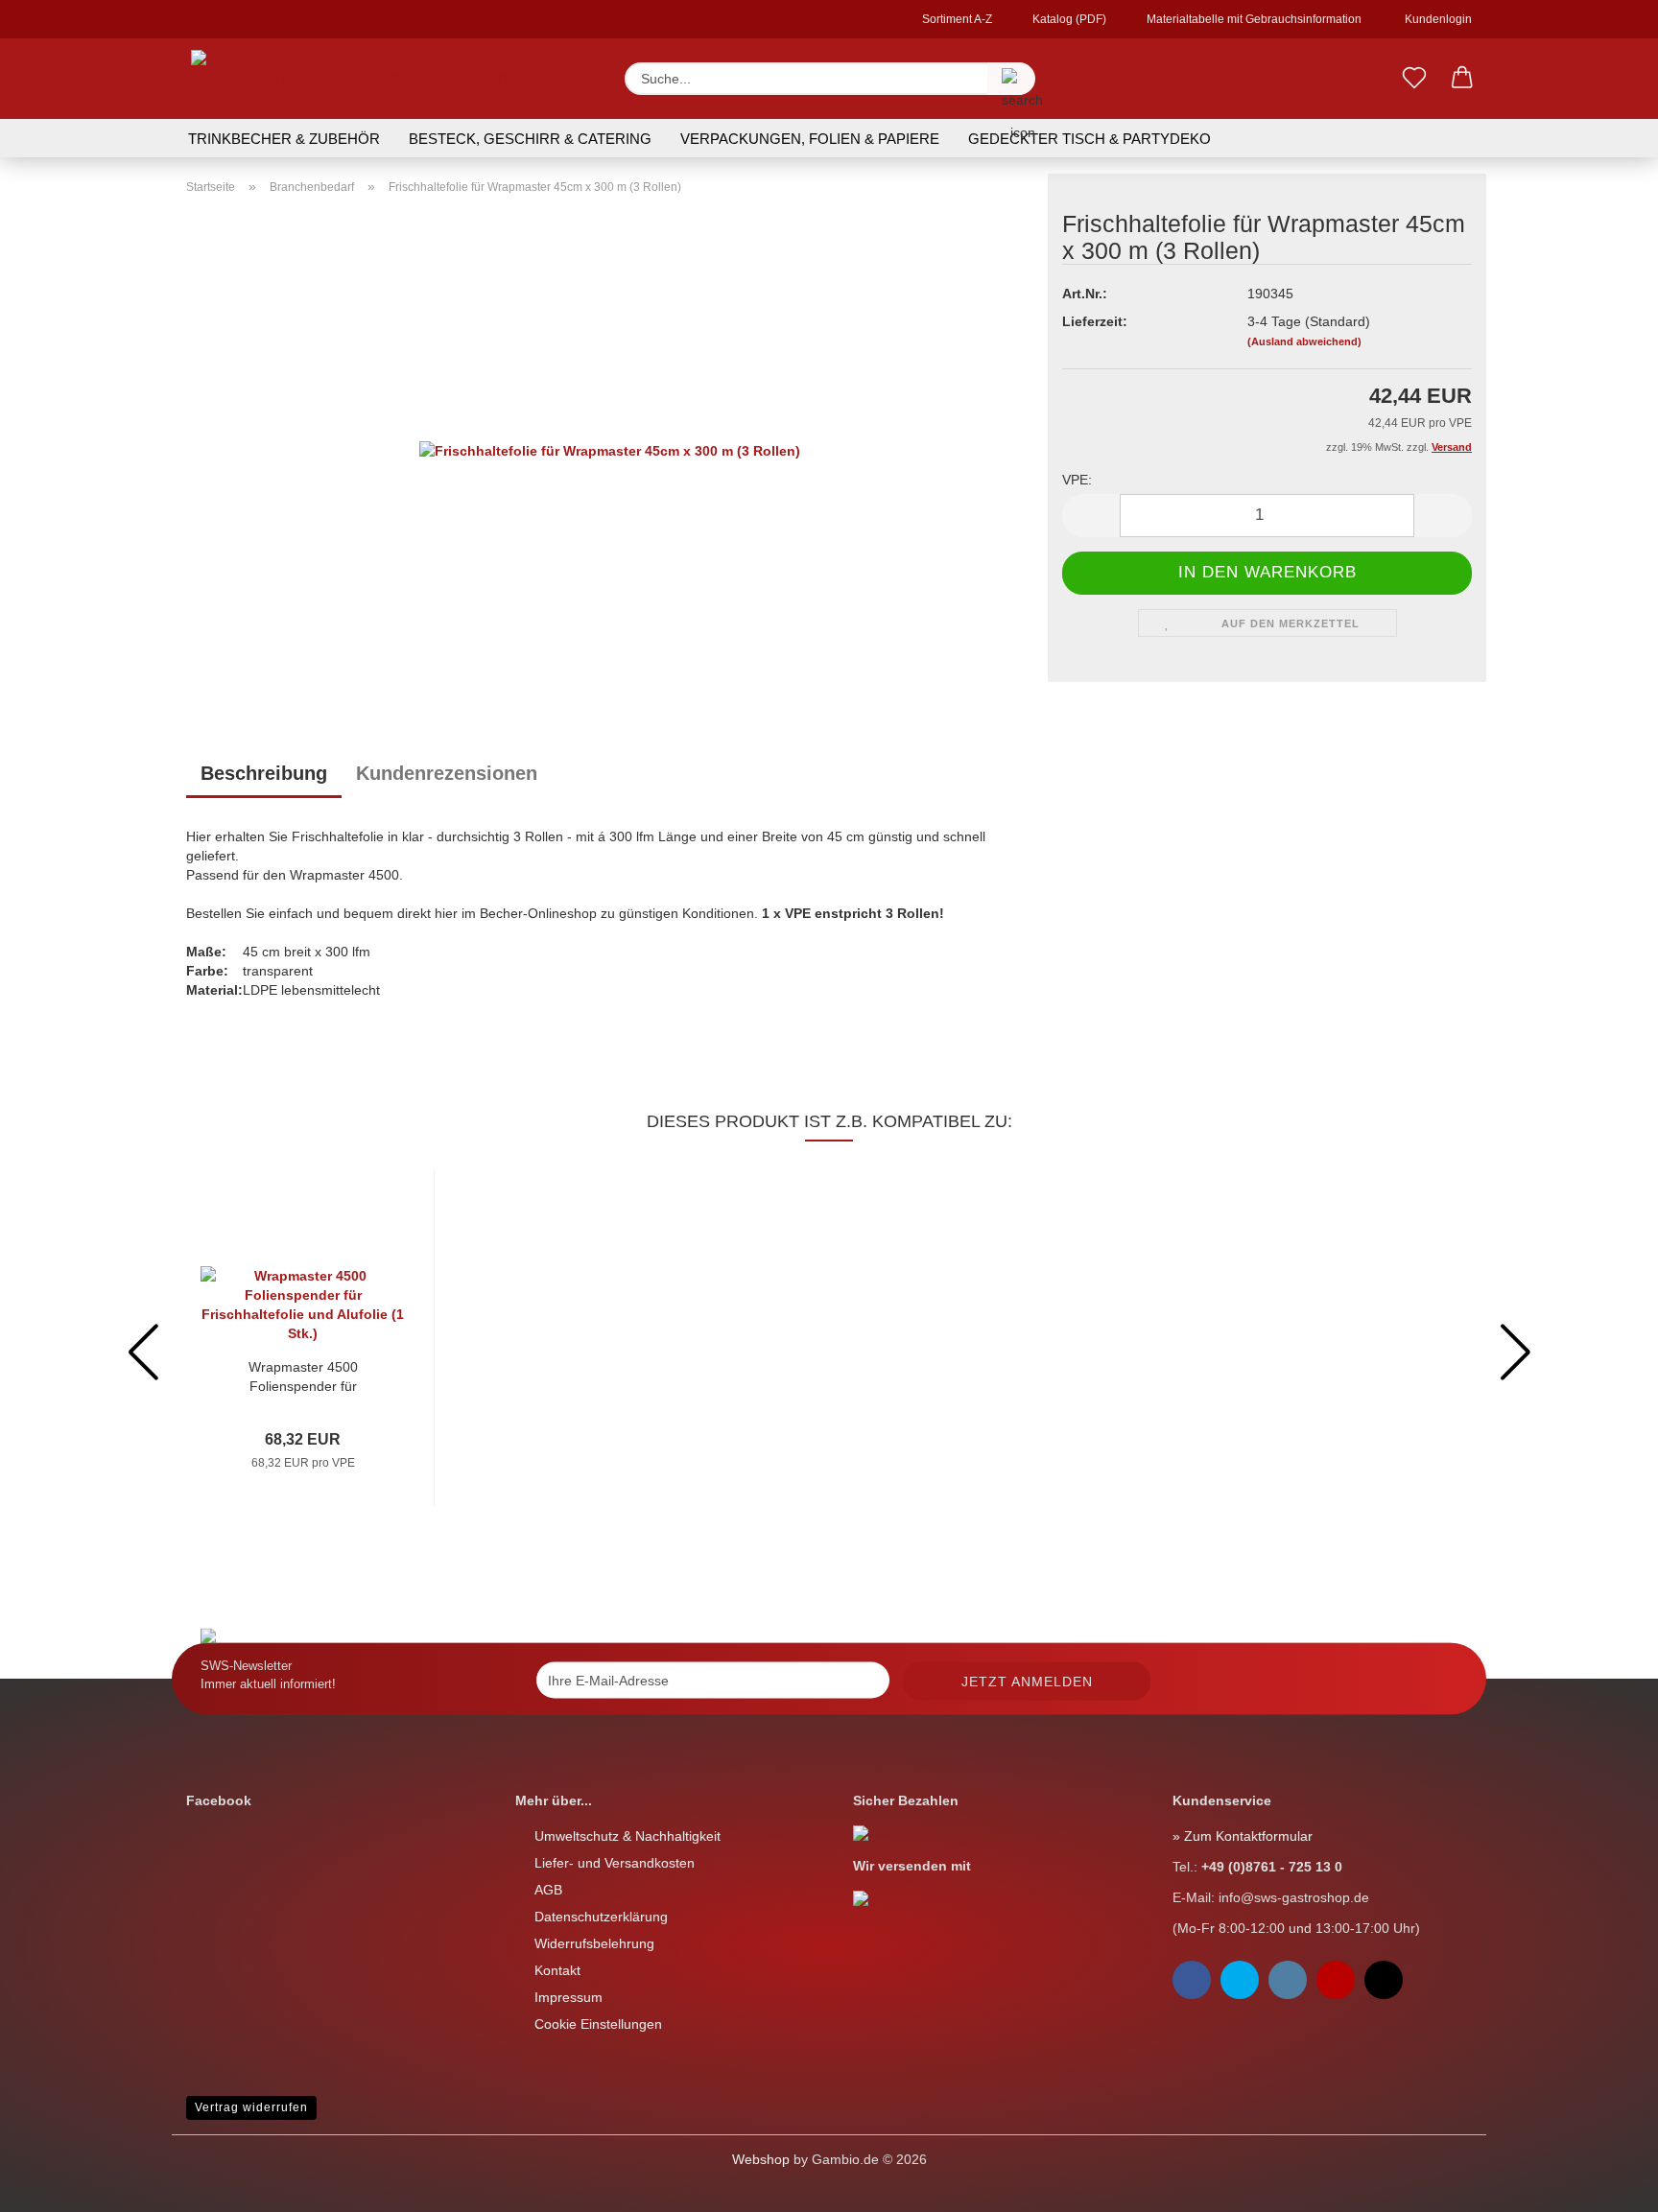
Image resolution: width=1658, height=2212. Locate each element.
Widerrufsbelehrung (594, 1943)
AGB (548, 1890)
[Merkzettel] (1414, 79)
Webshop (761, 2159)
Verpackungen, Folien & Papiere (810, 139)
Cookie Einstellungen (598, 2024)
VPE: (1077, 480)
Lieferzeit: (1095, 321)
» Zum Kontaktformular (1243, 1836)
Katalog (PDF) (1068, 19)
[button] (1462, 79)
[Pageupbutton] (53, 2183)
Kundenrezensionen (447, 773)
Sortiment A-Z (956, 19)
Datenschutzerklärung (601, 1917)
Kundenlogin (1435, 19)
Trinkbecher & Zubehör (284, 139)
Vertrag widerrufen (251, 2107)
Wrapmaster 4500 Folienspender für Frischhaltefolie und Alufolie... (303, 1377)
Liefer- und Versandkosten (615, 1863)
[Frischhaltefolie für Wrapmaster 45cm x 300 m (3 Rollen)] (610, 449)
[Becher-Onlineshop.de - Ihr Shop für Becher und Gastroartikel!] (391, 79)
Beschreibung (264, 773)
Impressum (568, 1997)
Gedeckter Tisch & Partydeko (1090, 139)
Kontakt (557, 1970)
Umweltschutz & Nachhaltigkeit (628, 1836)
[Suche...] (1011, 79)
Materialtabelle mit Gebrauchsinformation (1253, 19)
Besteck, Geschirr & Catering (530, 139)
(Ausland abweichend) (1304, 341)
